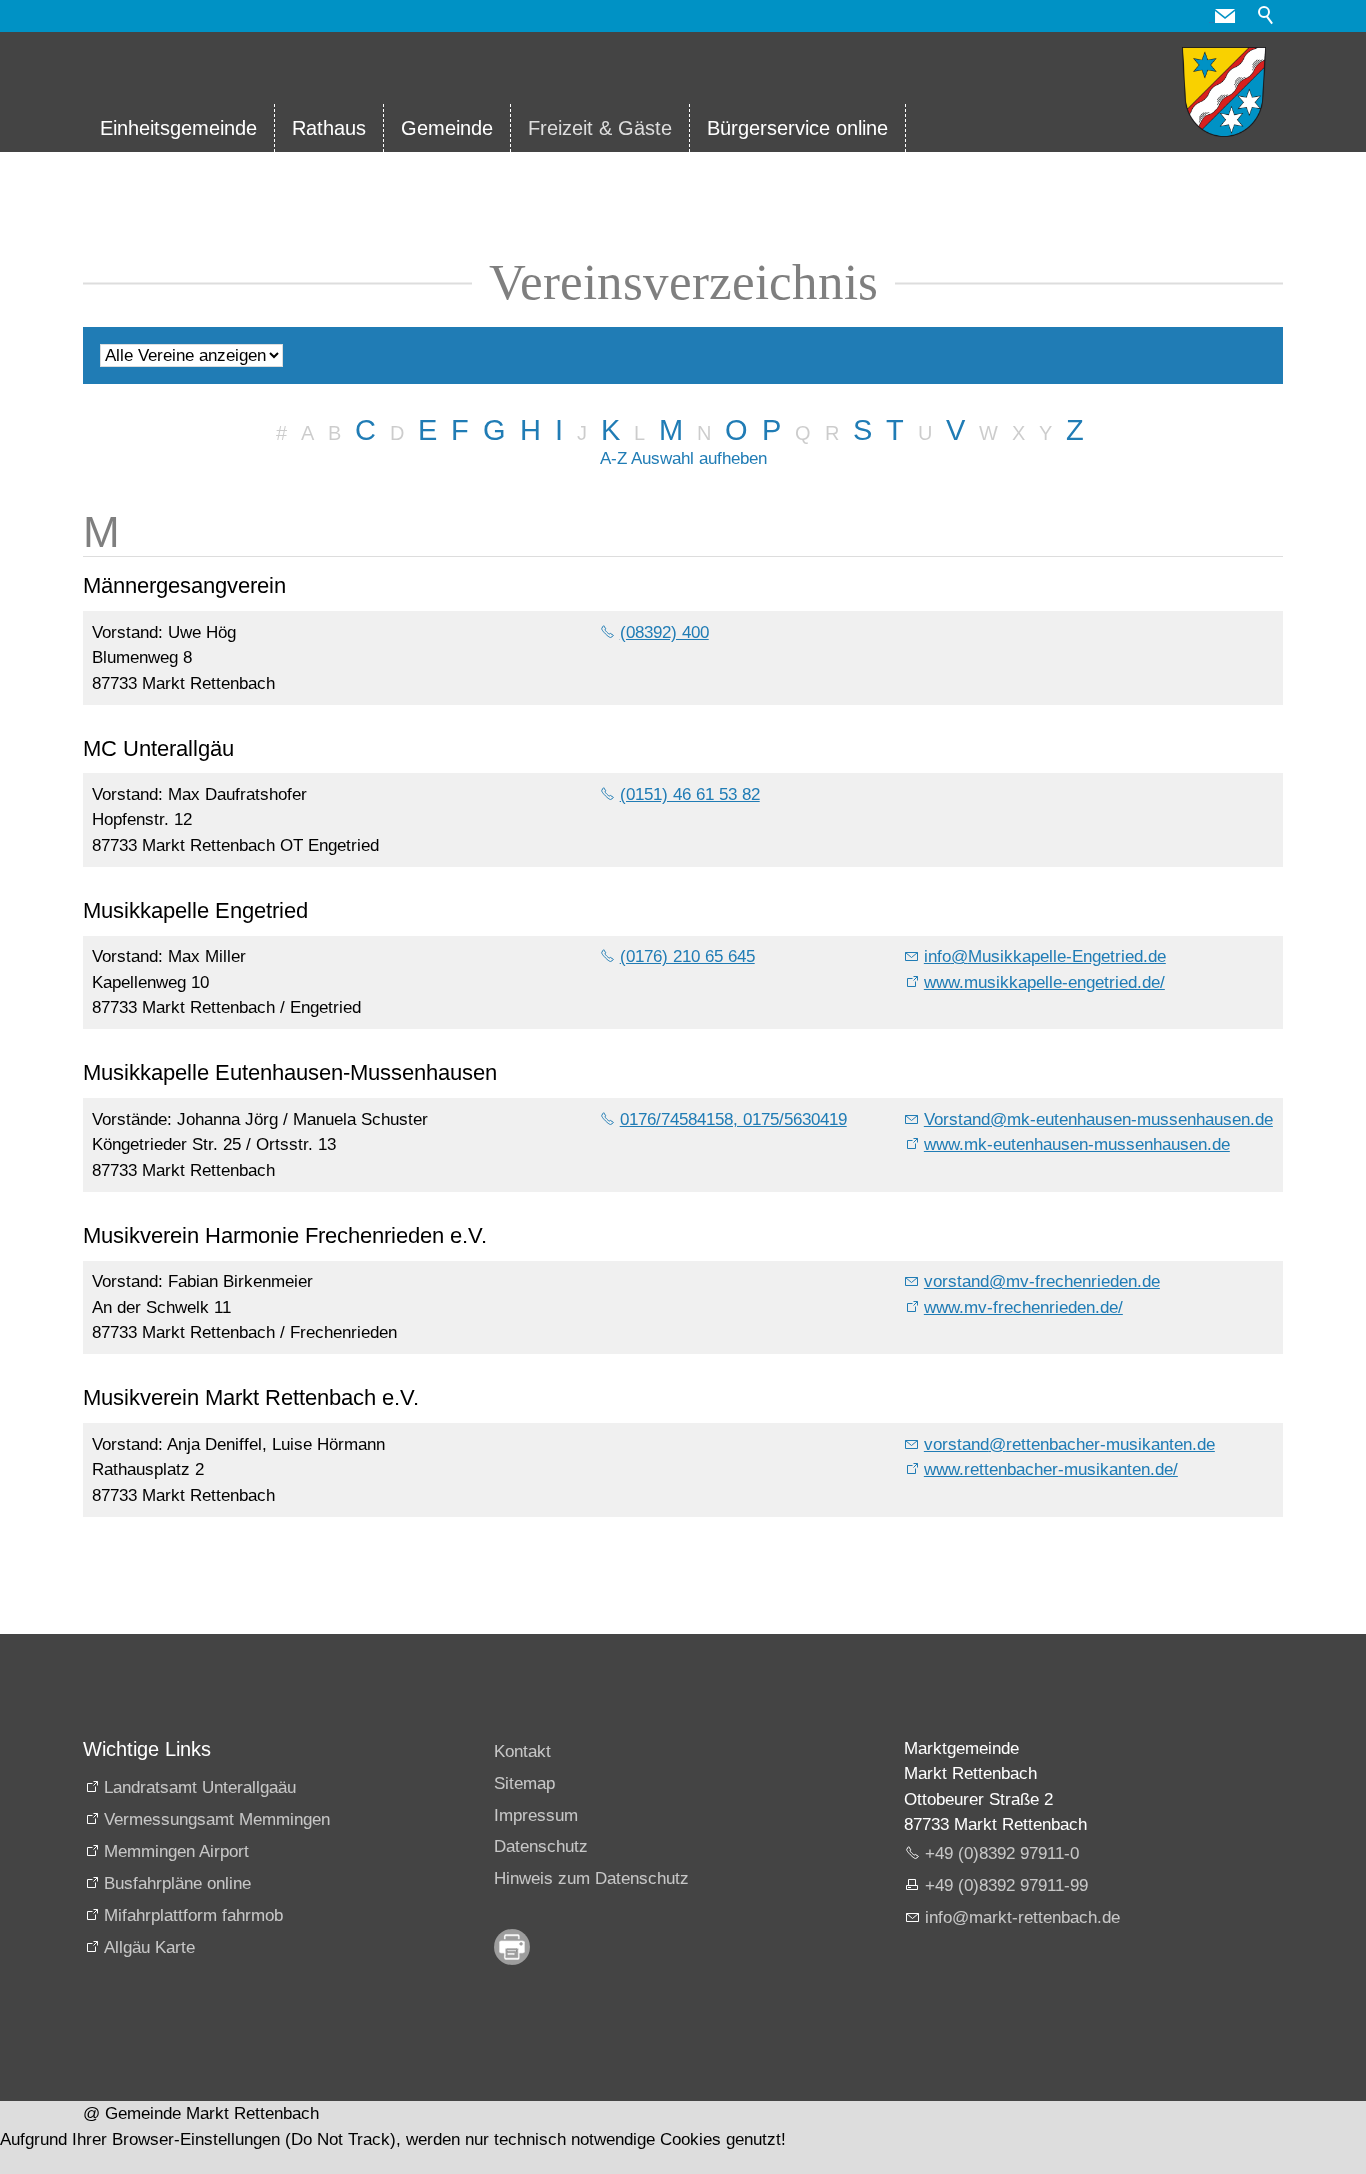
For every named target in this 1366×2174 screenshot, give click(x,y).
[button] (1225, 16)
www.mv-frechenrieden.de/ (1023, 1307)
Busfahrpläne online (177, 1883)
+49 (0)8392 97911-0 (1002, 1853)
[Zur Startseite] (1224, 92)
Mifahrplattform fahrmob (193, 1915)
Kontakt (522, 1751)
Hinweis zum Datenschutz (591, 1878)
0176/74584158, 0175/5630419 (733, 1119)
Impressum (536, 1815)
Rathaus (329, 128)
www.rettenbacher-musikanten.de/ (1051, 1469)
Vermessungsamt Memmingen (217, 1819)
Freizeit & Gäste (600, 128)
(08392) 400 (664, 632)
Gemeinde (447, 128)
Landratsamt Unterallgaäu (200, 1787)
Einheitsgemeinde (178, 128)
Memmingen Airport (176, 1851)
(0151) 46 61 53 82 (690, 794)
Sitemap (524, 1783)
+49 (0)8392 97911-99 (1006, 1885)
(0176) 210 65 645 (687, 956)
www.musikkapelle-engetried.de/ (1044, 982)
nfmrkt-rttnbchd (1020, 1917)
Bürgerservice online (797, 128)
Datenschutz (541, 1846)
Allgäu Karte (149, 1947)
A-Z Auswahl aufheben (683, 458)
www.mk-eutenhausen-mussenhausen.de (1077, 1144)
